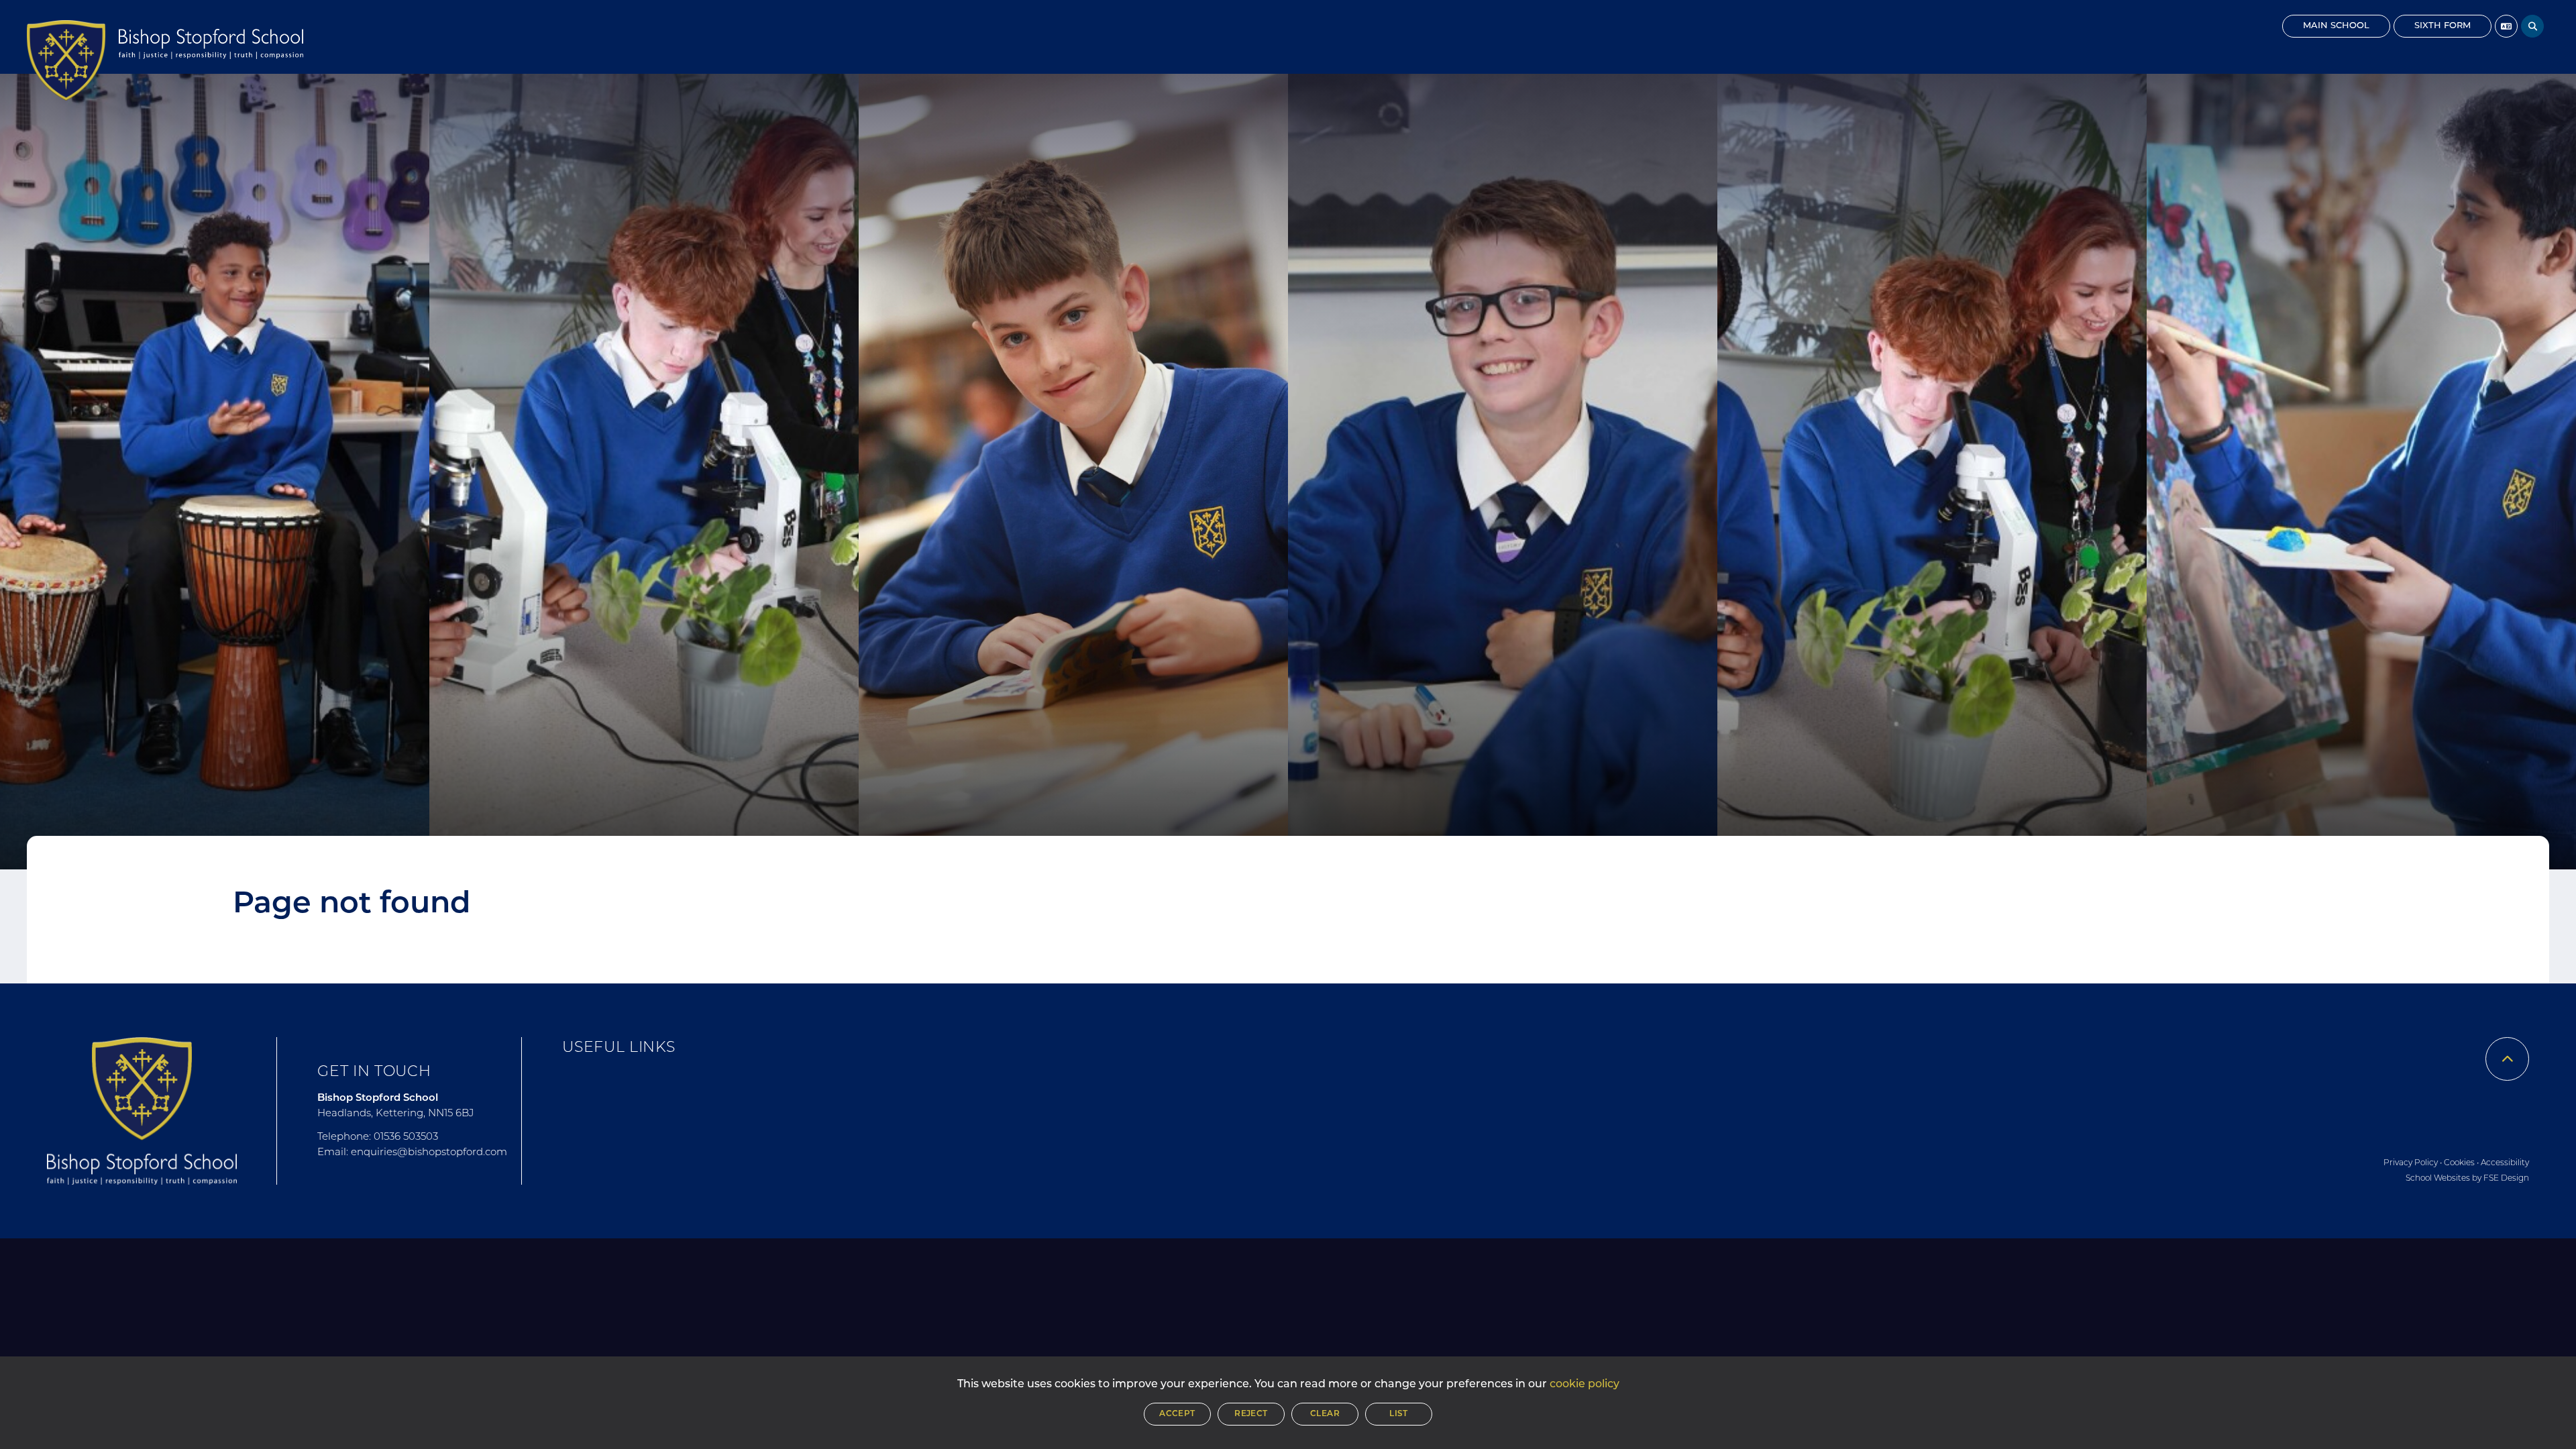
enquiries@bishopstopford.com (429, 1153)
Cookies (2459, 1163)
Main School (2336, 26)
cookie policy (1585, 1385)
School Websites (2438, 1179)
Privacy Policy (2411, 1163)
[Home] (66, 60)
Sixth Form (2443, 26)
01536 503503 (406, 1137)
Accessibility (2505, 1163)
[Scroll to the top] (2507, 1059)
